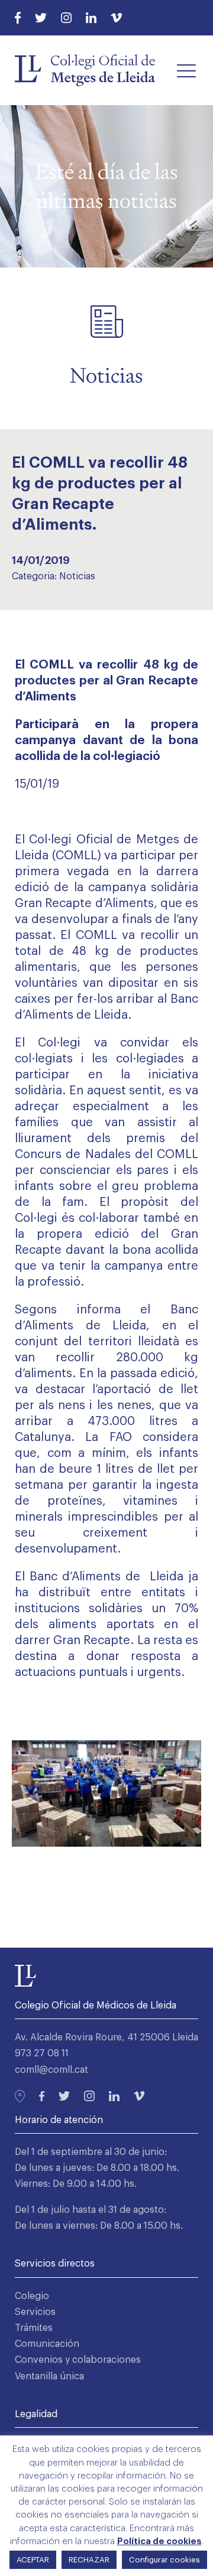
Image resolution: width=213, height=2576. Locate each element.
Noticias (77, 576)
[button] (186, 70)
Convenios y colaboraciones (78, 2360)
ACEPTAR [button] (33, 2560)
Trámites (34, 2328)
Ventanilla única (49, 2376)
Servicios (35, 2312)
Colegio (32, 2296)
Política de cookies (159, 2541)
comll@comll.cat (51, 2070)
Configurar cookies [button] (164, 2560)
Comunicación (47, 2344)
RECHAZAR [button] (89, 2560)
